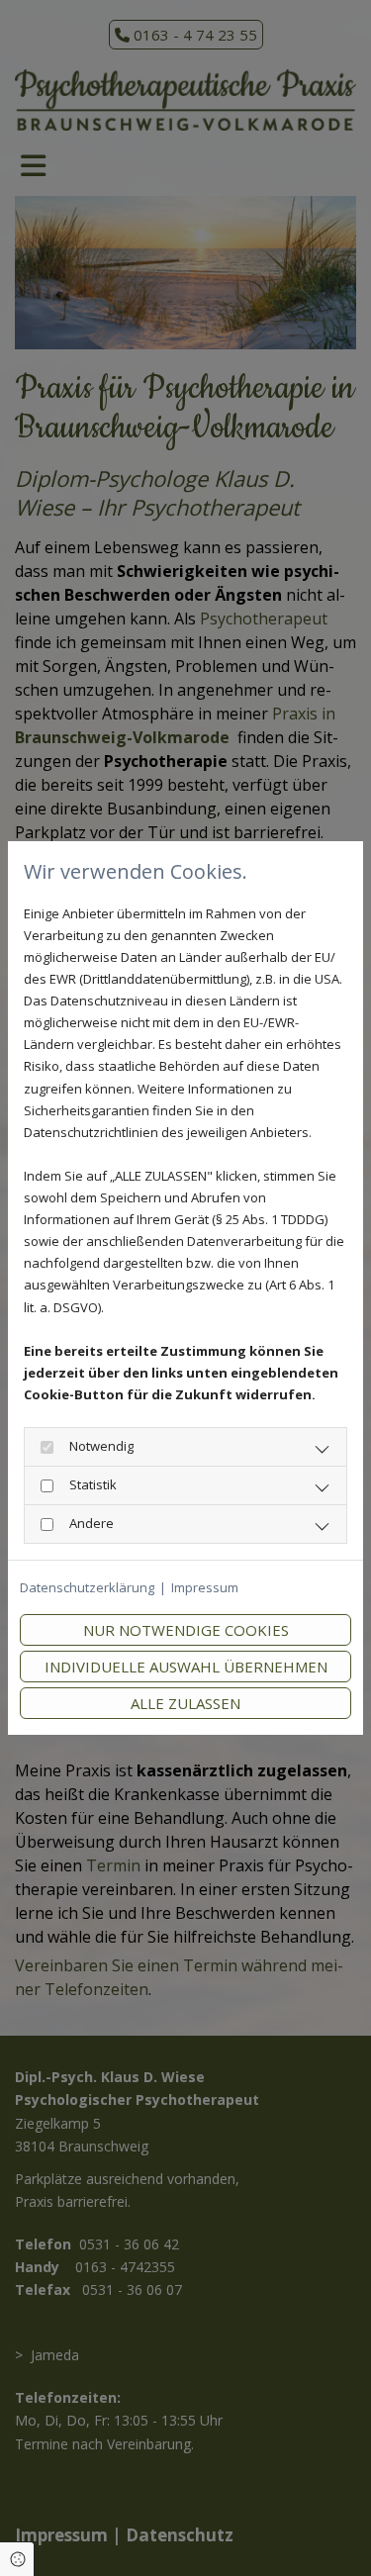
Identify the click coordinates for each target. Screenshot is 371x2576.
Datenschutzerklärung (87, 1587)
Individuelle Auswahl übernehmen (186, 1667)
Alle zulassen (185, 1703)
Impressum (205, 1587)
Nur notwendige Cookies (186, 1630)
